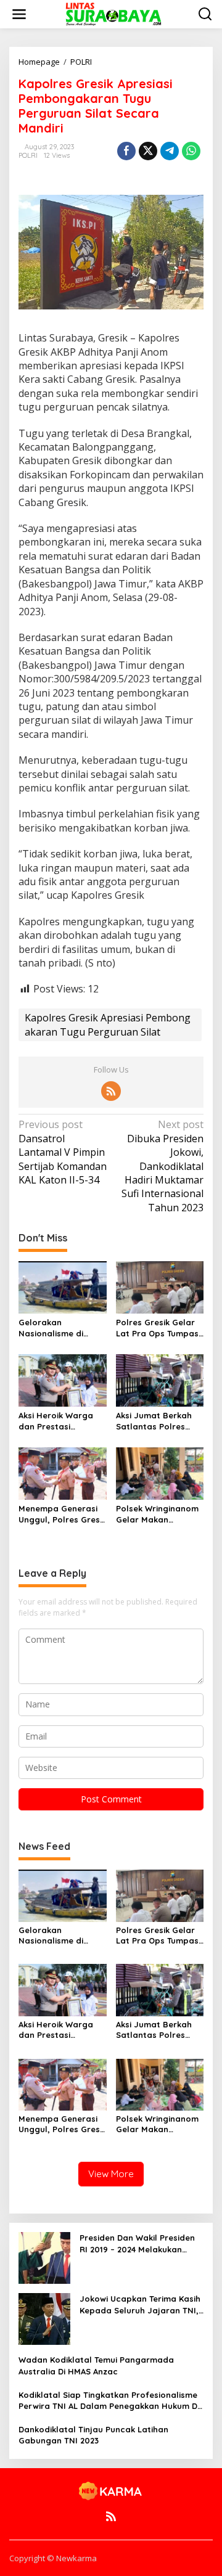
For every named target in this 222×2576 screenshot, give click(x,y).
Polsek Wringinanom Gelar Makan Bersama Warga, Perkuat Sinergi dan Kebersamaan (157, 1514)
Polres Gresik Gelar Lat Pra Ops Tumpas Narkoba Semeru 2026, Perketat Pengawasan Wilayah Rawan (160, 1328)
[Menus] (19, 14)
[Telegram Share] (170, 151)
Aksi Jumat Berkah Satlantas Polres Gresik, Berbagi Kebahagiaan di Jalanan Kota (154, 1421)
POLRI (28, 155)
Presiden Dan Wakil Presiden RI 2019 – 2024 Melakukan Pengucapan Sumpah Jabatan (137, 2243)
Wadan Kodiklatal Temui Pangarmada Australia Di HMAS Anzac (96, 2365)
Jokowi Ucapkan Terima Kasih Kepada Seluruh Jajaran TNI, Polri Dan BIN (140, 2304)
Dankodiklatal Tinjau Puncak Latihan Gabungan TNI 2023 (93, 2435)
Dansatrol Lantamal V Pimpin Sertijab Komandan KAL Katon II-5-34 (63, 1152)
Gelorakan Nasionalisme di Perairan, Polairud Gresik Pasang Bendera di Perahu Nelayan (57, 1328)
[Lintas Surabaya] (113, 13)
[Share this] (126, 151)
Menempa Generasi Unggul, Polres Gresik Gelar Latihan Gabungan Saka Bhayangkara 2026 (62, 1514)
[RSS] (111, 1091)
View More (111, 2174)
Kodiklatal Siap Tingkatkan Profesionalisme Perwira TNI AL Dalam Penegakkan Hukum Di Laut (109, 2401)
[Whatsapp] (191, 151)
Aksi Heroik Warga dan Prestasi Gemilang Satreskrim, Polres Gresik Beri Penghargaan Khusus (62, 1421)
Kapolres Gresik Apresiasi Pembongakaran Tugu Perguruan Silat (108, 1024)
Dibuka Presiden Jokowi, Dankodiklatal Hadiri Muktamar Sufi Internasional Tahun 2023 (162, 1166)
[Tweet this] (148, 151)
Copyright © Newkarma (53, 2558)
